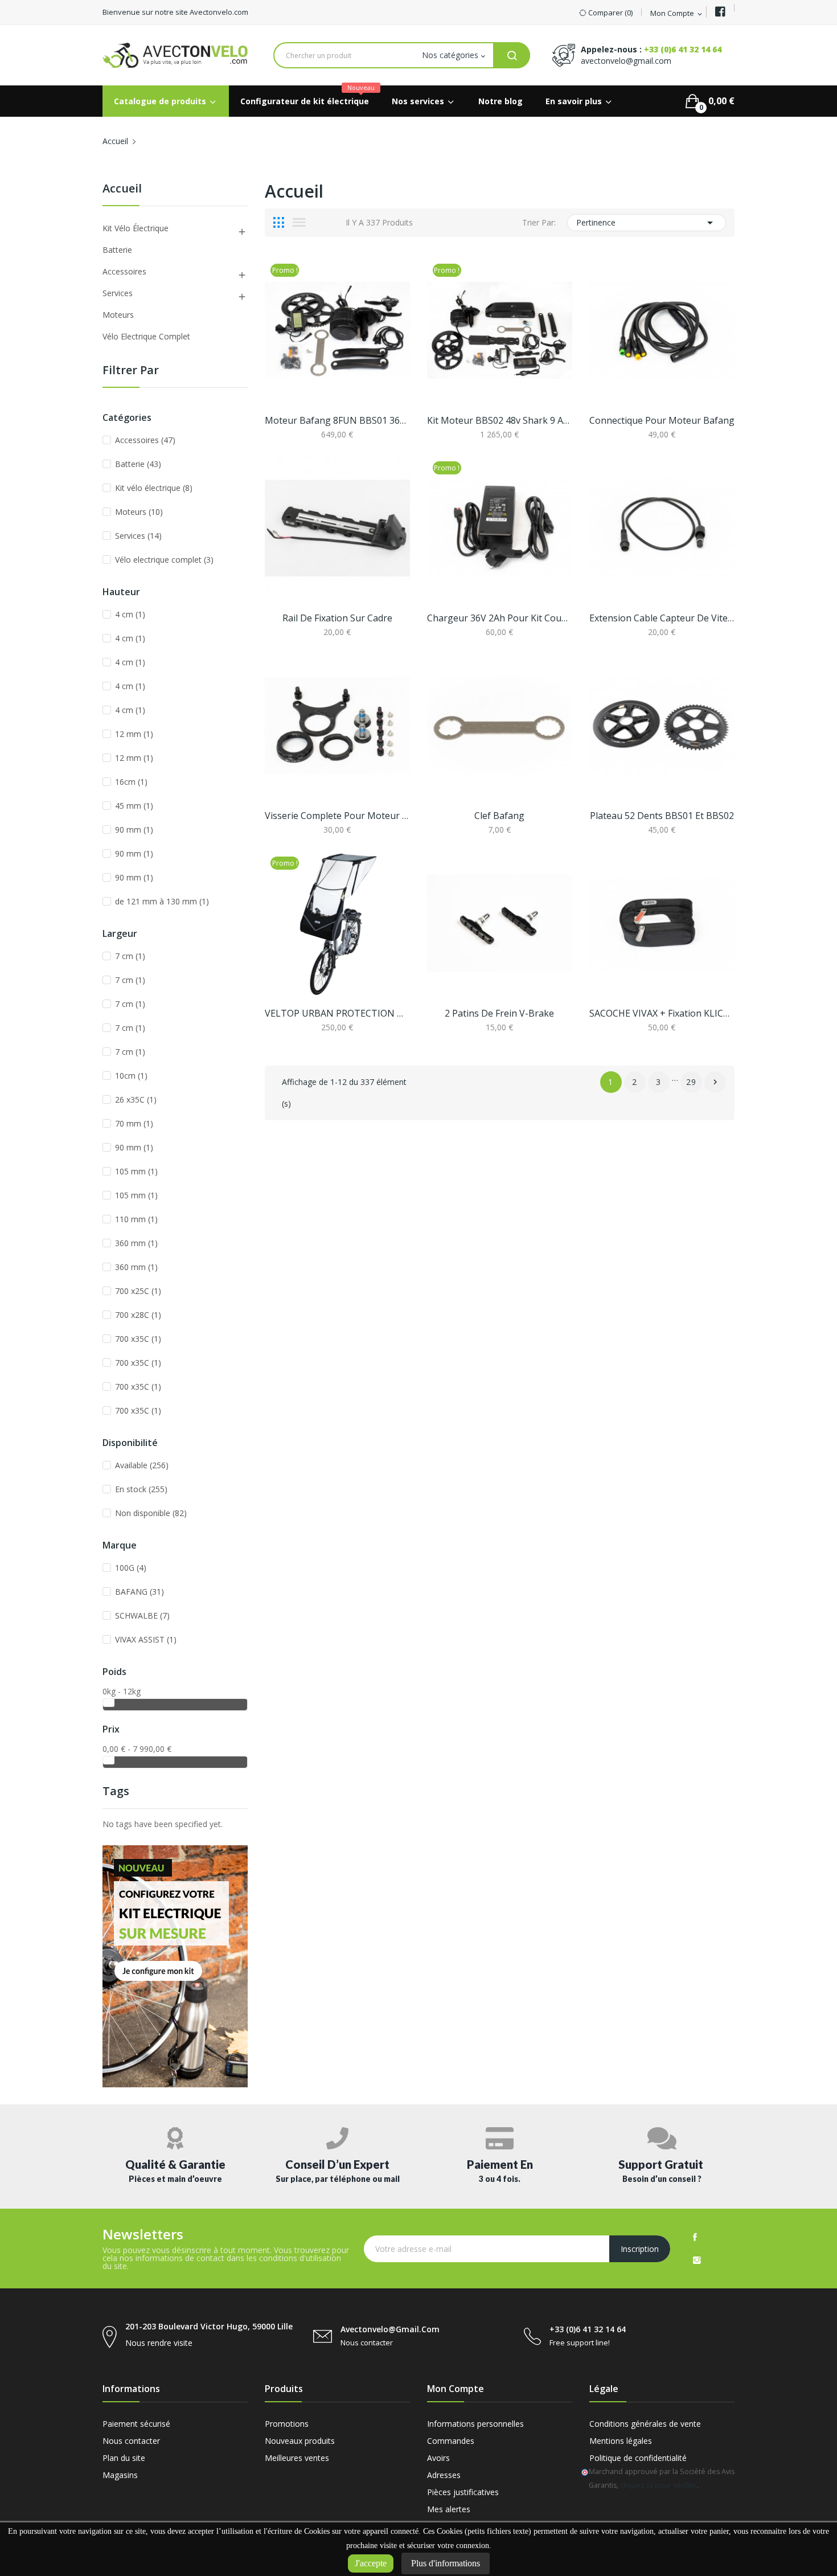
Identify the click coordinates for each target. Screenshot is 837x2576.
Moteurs (118, 315)
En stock (141, 1489)
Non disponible (151, 1513)
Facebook (695, 2237)
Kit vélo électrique (136, 228)
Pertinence (647, 223)
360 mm (136, 1243)
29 (692, 1082)
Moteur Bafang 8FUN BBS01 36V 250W (337, 420)
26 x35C (136, 1099)
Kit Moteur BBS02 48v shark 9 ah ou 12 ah (500, 420)
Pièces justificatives (463, 2492)
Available (142, 1465)
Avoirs (438, 2458)
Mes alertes (449, 2509)
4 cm (130, 614)
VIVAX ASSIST (146, 1639)
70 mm (134, 1123)
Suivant (715, 1082)
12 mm (134, 734)
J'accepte (371, 2563)
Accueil (122, 189)
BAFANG (139, 1592)
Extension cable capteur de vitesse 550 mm (662, 618)
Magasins (120, 2475)
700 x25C (138, 1291)
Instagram (697, 2260)
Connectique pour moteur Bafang (662, 420)
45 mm (134, 806)
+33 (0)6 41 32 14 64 (683, 49)
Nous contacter (131, 2441)
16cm (131, 782)
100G (131, 1568)
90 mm (134, 830)
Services (118, 293)
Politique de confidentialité (638, 2458)
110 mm (136, 1219)
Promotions (287, 2424)
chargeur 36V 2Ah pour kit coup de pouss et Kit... (500, 618)
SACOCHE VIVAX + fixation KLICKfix (662, 1013)
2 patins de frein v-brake (499, 1013)
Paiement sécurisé (136, 2424)
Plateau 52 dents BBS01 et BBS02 (662, 816)
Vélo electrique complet (146, 336)
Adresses (444, 2475)
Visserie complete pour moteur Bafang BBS (337, 816)
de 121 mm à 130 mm (162, 901)
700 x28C (138, 1315)
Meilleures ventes (297, 2458)
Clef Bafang (499, 816)
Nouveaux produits (300, 2441)
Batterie (117, 250)
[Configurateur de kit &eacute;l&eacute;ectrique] (175, 1965)
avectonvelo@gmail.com (626, 61)
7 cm (130, 956)
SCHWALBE (142, 1615)
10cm (131, 1076)
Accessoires (124, 271)
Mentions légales (621, 2441)
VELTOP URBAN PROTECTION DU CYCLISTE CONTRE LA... (337, 1013)
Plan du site (124, 2458)
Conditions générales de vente (645, 2424)
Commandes (451, 2441)
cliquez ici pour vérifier (658, 2485)
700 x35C (138, 1339)
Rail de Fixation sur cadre (337, 618)
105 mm (136, 1171)
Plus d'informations (446, 2563)
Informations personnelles (475, 2424)
